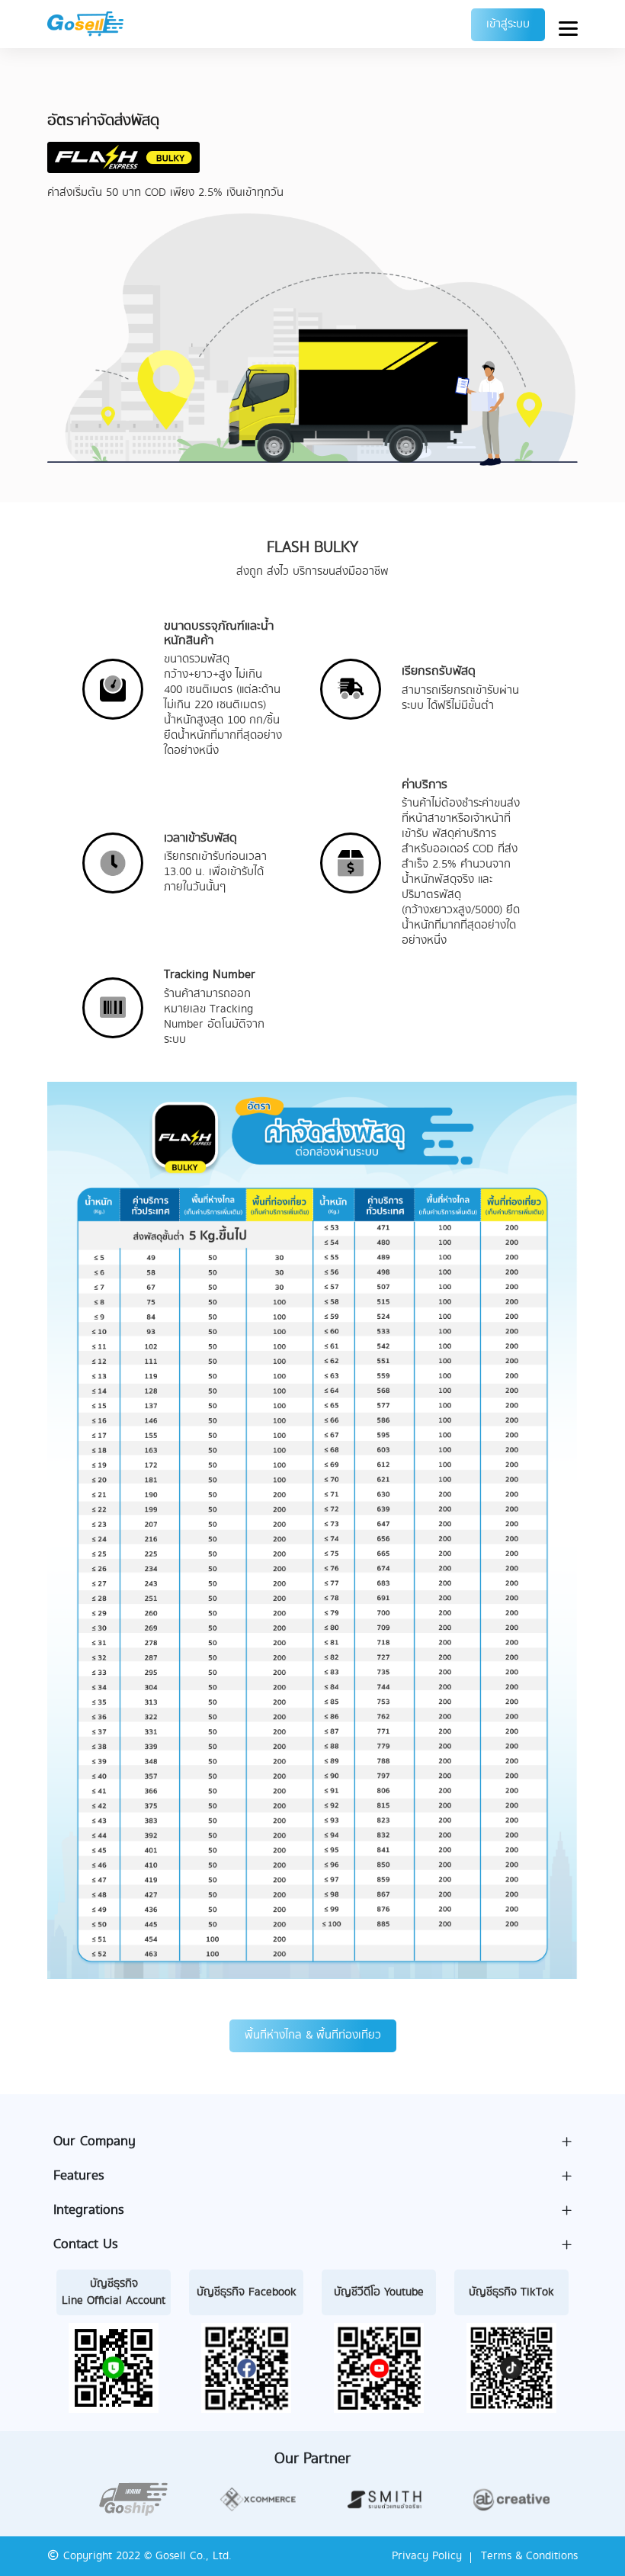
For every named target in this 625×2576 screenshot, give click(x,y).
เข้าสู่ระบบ (508, 24)
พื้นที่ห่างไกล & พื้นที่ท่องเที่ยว (313, 2035)
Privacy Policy (427, 2556)
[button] (312, 2142)
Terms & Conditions (529, 2556)
